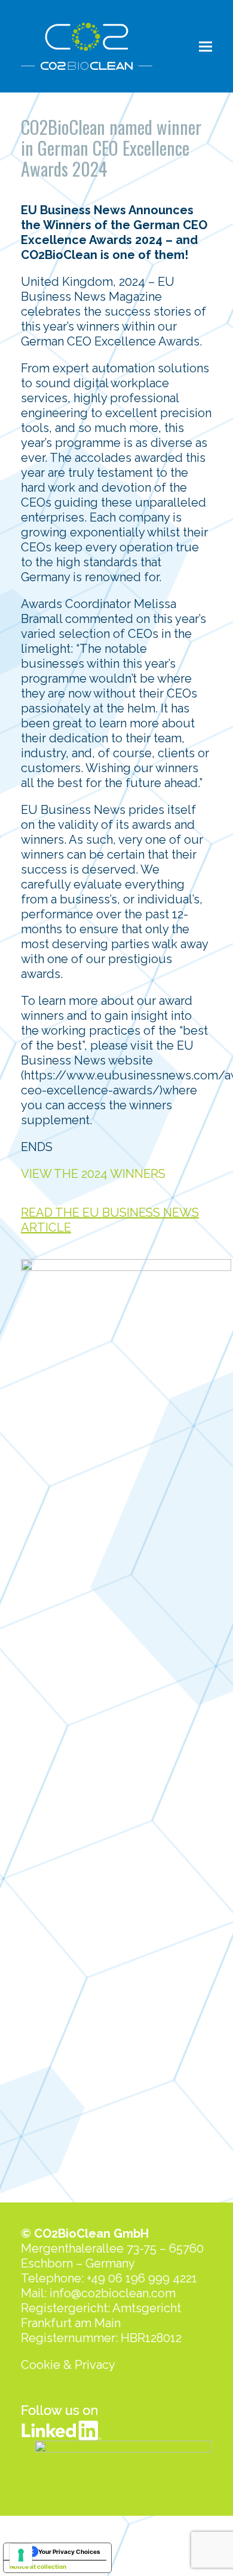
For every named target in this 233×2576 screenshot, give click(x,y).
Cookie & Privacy (68, 2365)
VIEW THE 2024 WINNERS (93, 1174)
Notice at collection (38, 2566)
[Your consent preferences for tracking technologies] (21, 2555)
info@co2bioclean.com (113, 2293)
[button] (206, 46)
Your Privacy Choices (69, 2552)
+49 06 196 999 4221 (142, 2278)
